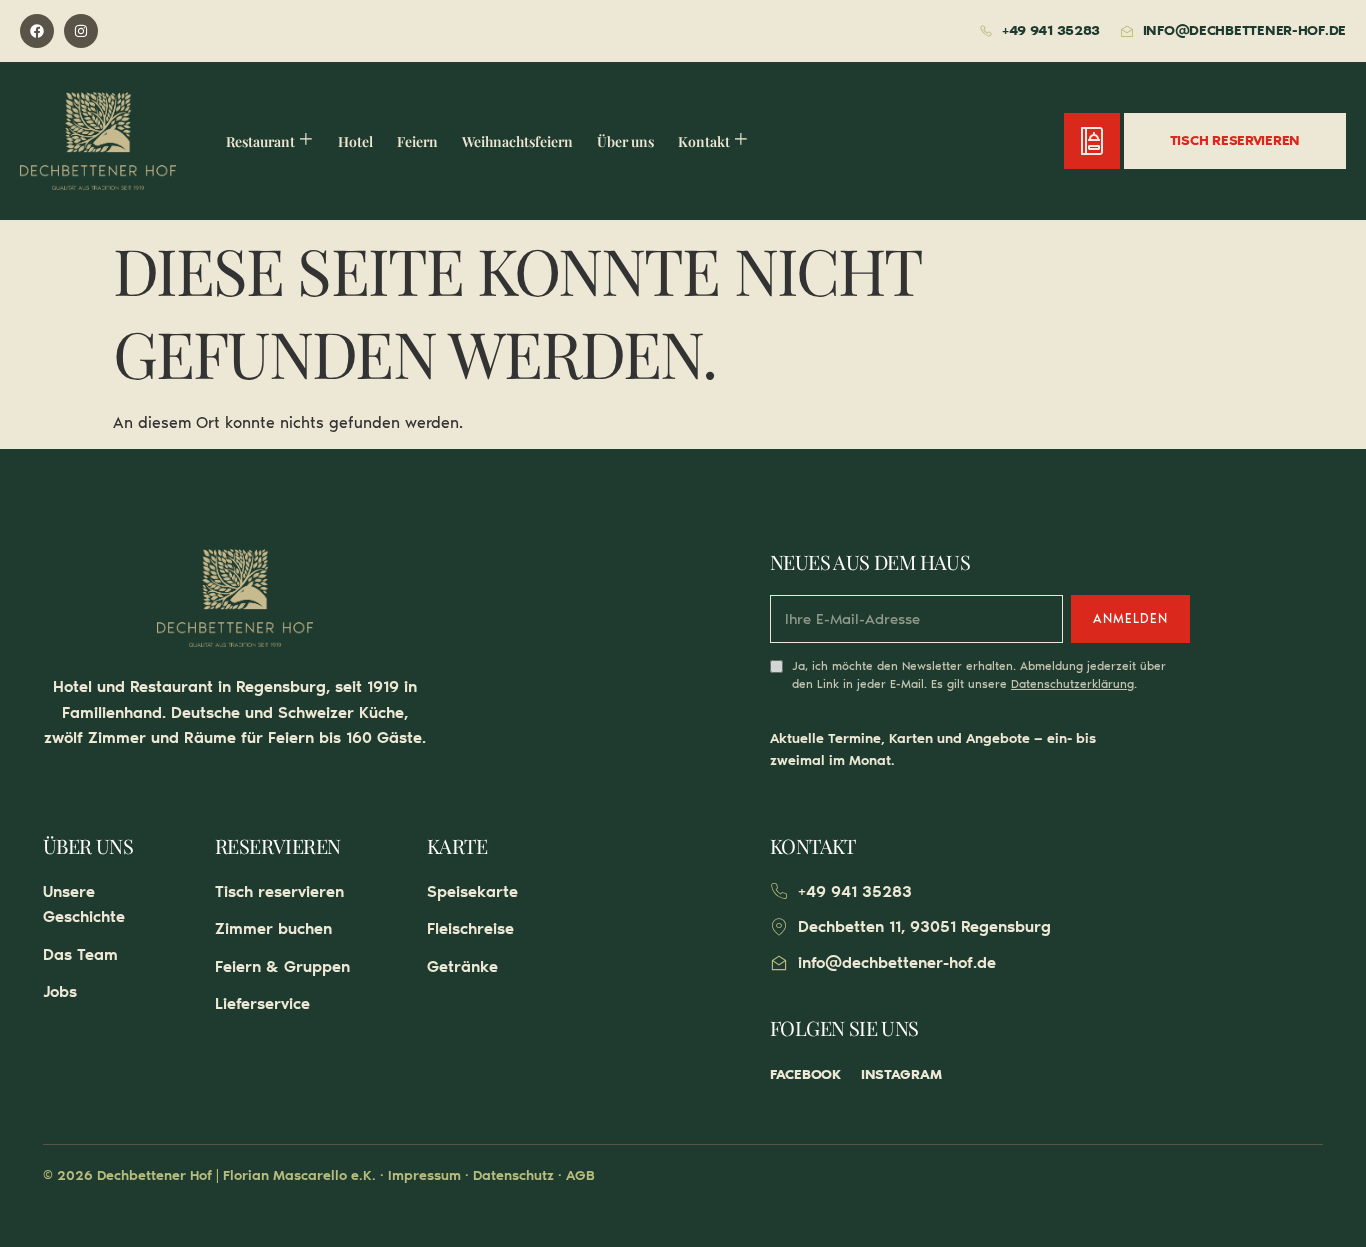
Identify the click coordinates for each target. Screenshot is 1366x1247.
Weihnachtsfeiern (517, 141)
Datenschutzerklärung (1072, 684)
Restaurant (260, 141)
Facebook (805, 1074)
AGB (580, 1175)
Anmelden (1130, 618)
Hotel (355, 141)
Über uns (625, 141)
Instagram (901, 1074)
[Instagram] (81, 31)
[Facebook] (37, 31)
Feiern (417, 141)
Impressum (424, 1175)
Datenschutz (513, 1175)
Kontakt (704, 141)
